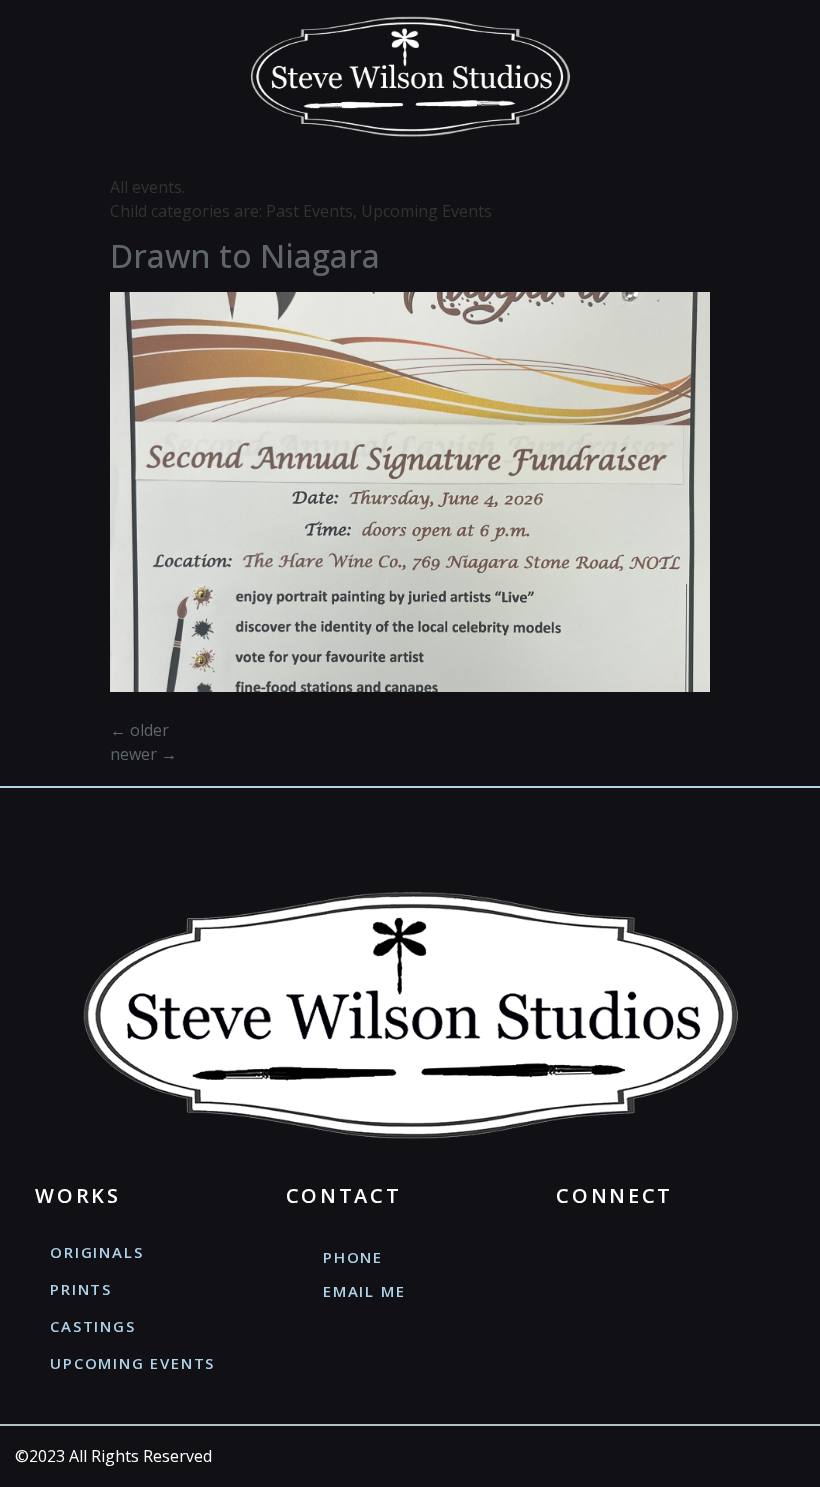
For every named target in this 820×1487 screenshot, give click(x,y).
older (139, 730)
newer (143, 754)
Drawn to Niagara (245, 255)
